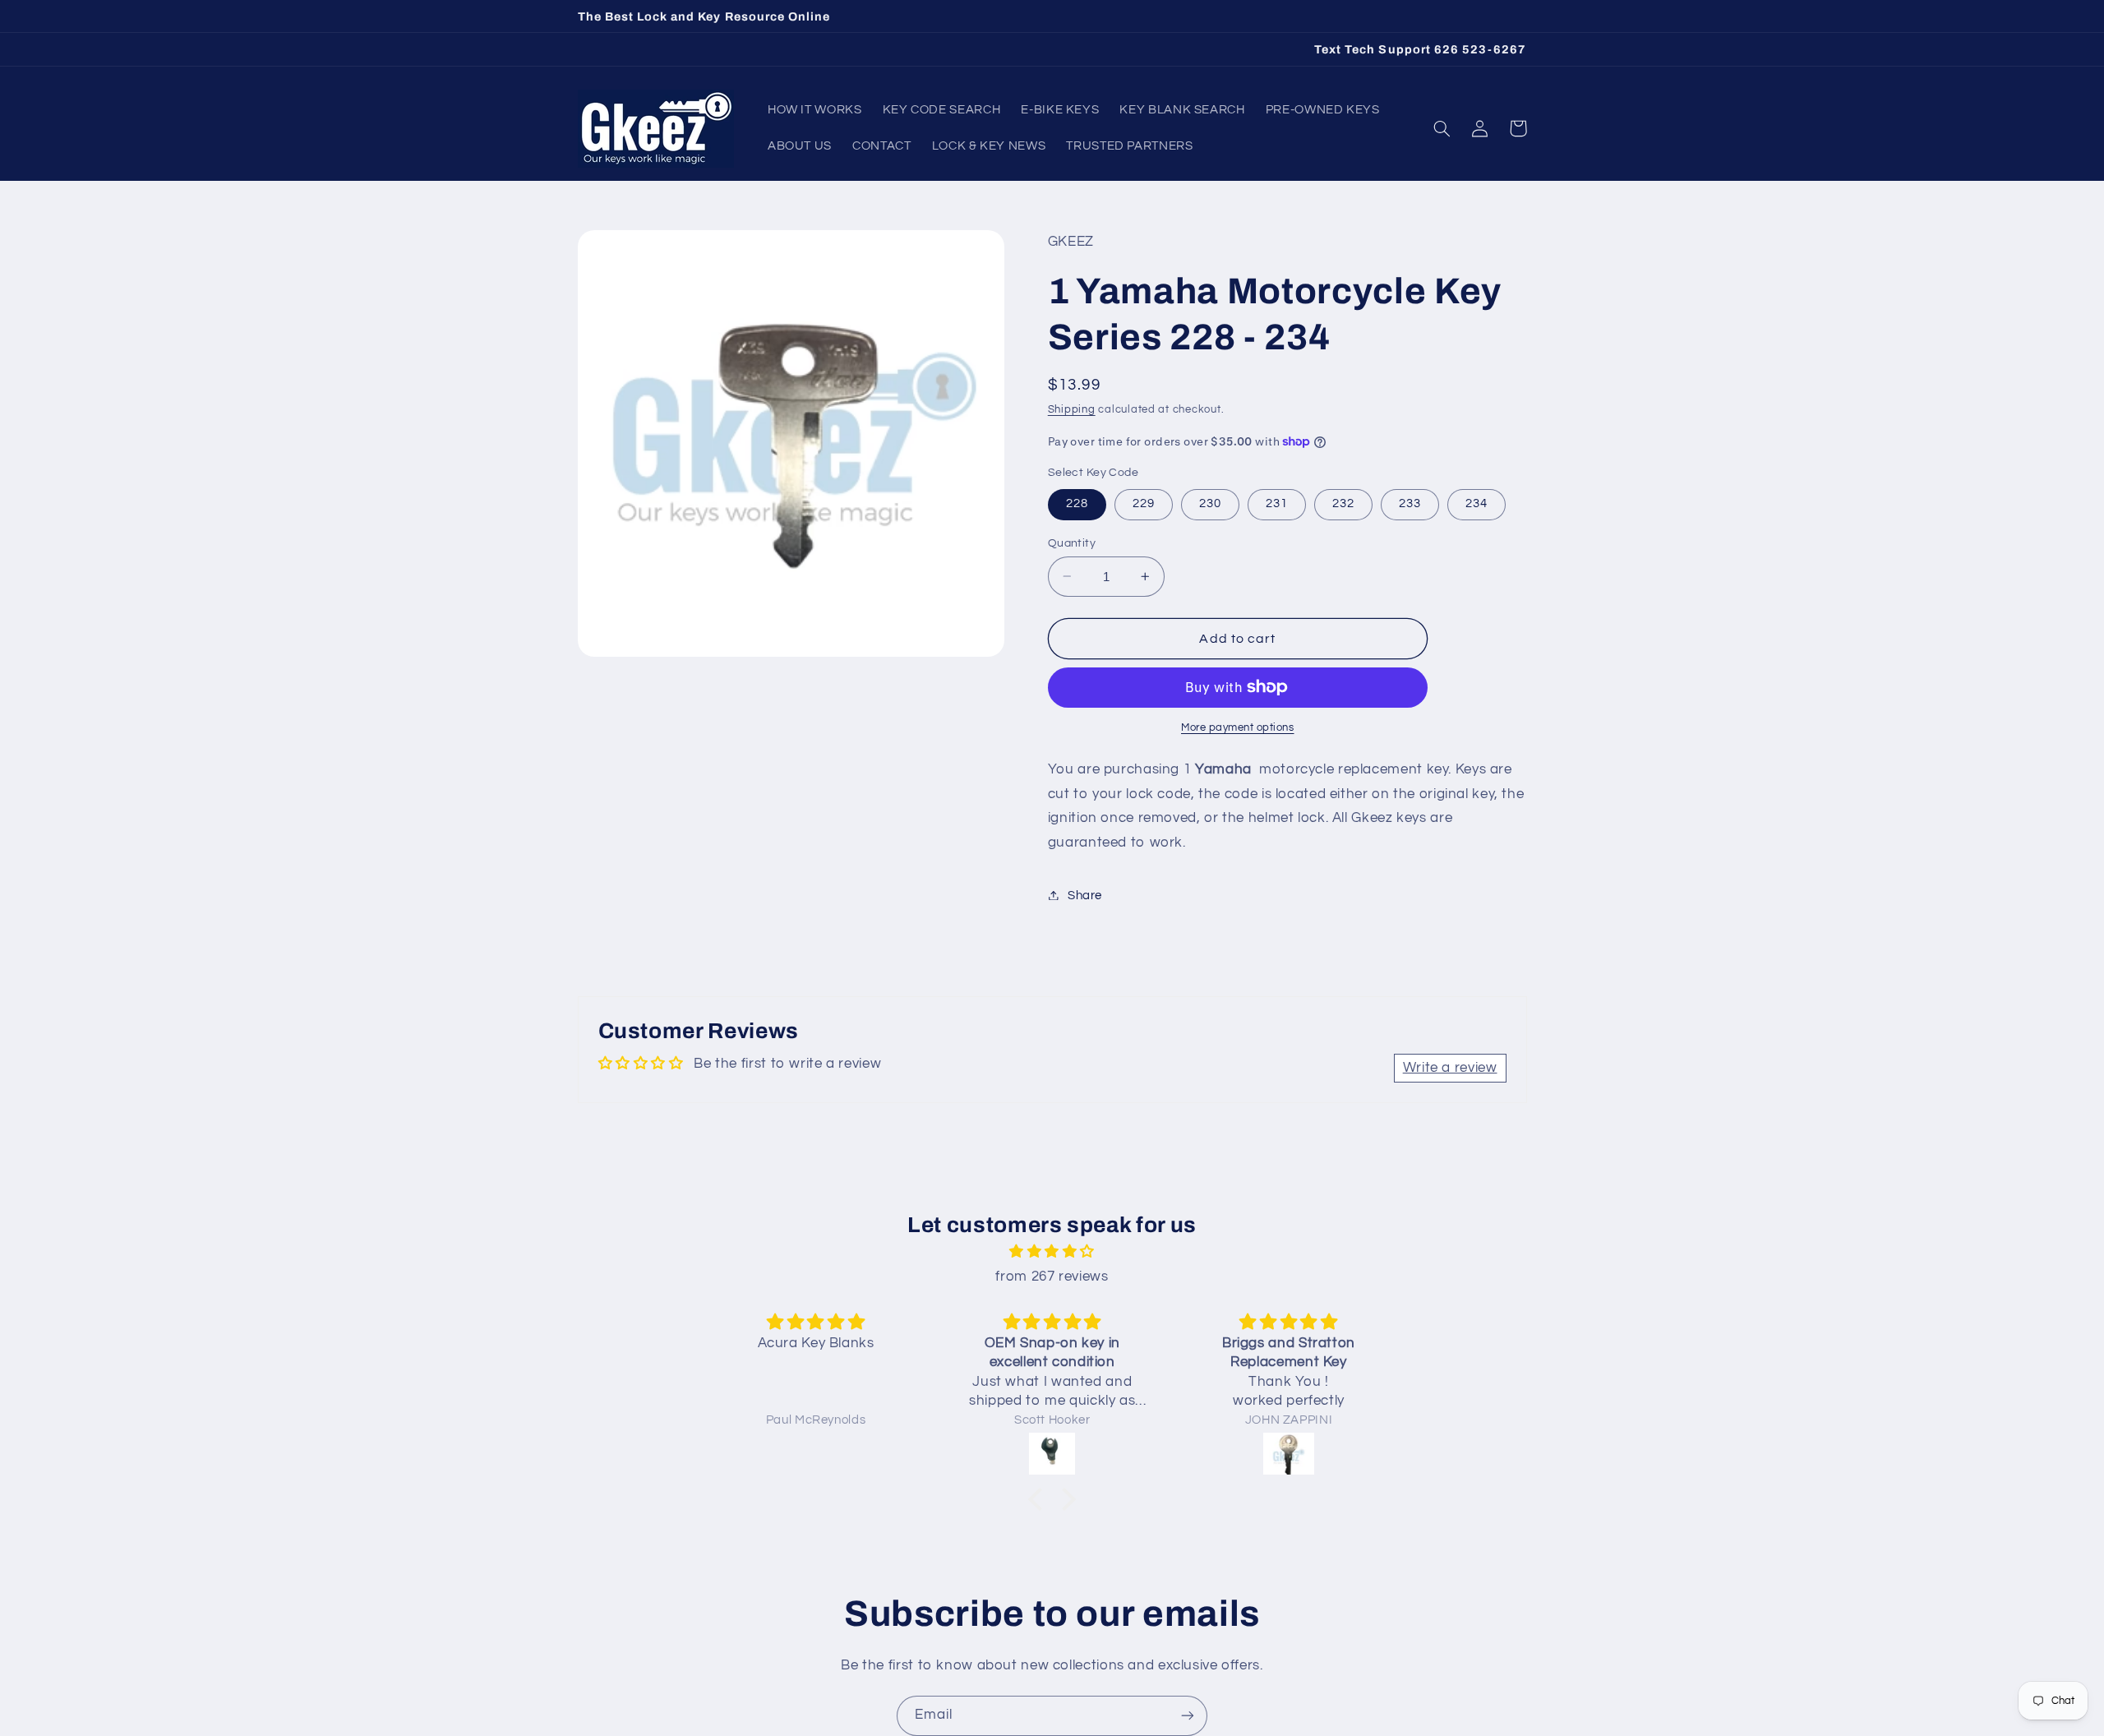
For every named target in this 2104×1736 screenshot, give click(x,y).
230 (1210, 503)
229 (1144, 503)
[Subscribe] (1188, 1716)
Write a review (1450, 1068)
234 (1476, 503)
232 (1343, 503)
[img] (1052, 1252)
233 (1410, 503)
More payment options (1238, 728)
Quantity (1072, 542)
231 (1277, 503)
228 (1077, 503)
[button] (1442, 128)
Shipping (1072, 409)
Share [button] (1085, 895)
